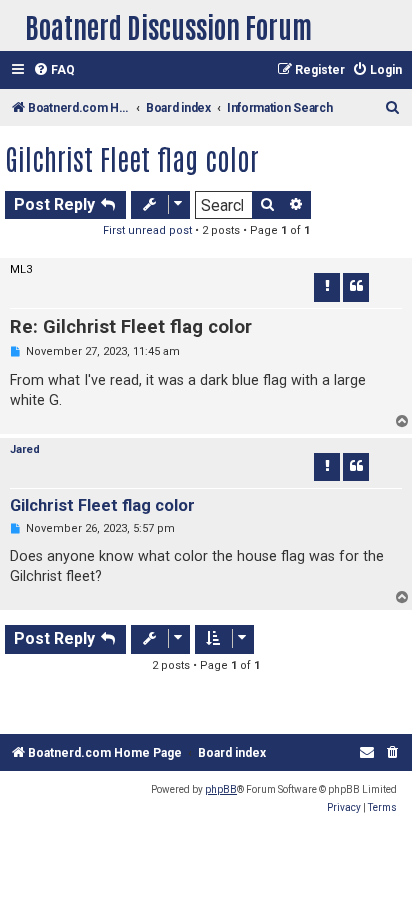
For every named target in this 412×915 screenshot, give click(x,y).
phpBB (221, 789)
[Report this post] (327, 287)
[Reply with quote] (356, 287)
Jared (25, 449)
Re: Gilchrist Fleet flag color (131, 327)
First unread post (147, 230)
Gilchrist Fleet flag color (132, 158)
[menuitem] (54, 70)
